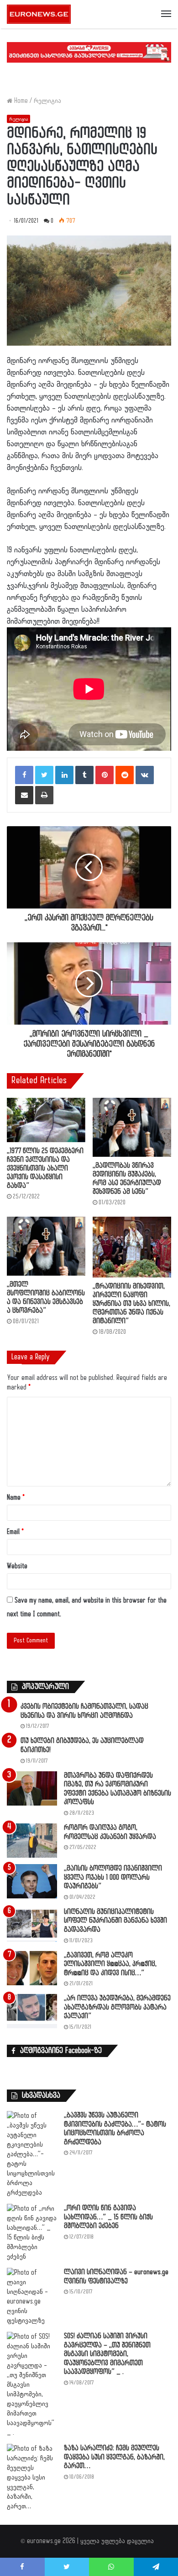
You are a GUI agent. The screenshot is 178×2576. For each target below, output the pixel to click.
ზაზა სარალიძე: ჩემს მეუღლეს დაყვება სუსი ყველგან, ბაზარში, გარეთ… (114, 2457)
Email (15, 1532)
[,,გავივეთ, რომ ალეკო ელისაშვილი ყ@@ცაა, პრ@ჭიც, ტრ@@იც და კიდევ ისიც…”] (32, 1968)
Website (17, 1566)
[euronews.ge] (39, 14)
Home (20, 101)
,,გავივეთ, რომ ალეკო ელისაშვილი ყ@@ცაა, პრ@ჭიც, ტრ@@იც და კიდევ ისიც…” (110, 1964)
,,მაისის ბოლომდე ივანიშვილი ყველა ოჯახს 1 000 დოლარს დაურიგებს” (113, 1877)
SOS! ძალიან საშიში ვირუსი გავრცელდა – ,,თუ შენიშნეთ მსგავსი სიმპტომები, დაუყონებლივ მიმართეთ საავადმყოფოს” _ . (107, 2354)
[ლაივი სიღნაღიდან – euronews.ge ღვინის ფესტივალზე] (32, 2297)
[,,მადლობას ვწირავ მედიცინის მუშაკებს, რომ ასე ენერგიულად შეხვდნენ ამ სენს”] (132, 1127)
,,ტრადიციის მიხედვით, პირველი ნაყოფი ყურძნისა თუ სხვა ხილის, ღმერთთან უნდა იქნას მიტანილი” (131, 1304)
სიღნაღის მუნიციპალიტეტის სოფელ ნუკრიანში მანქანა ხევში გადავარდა (115, 1921)
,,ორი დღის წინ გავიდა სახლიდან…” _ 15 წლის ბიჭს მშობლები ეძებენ (108, 2217)
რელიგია (47, 101)
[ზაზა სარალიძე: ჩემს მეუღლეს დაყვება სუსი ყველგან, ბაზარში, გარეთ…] (32, 2477)
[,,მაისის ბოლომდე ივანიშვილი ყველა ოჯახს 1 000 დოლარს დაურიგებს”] (32, 1881)
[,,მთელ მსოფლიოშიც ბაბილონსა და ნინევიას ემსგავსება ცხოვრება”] (46, 1246)
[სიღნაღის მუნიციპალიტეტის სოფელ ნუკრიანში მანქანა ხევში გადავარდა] (32, 1925)
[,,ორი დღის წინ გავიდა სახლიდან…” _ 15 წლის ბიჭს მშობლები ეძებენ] (32, 2233)
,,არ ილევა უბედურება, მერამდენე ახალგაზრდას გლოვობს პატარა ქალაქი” (117, 2007)
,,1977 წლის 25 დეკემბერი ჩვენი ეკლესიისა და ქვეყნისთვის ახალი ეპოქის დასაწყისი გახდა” (45, 1168)
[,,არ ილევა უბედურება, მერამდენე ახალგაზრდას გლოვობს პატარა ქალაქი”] (32, 2011)
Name (16, 1498)
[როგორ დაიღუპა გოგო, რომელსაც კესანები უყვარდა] (32, 1841)
